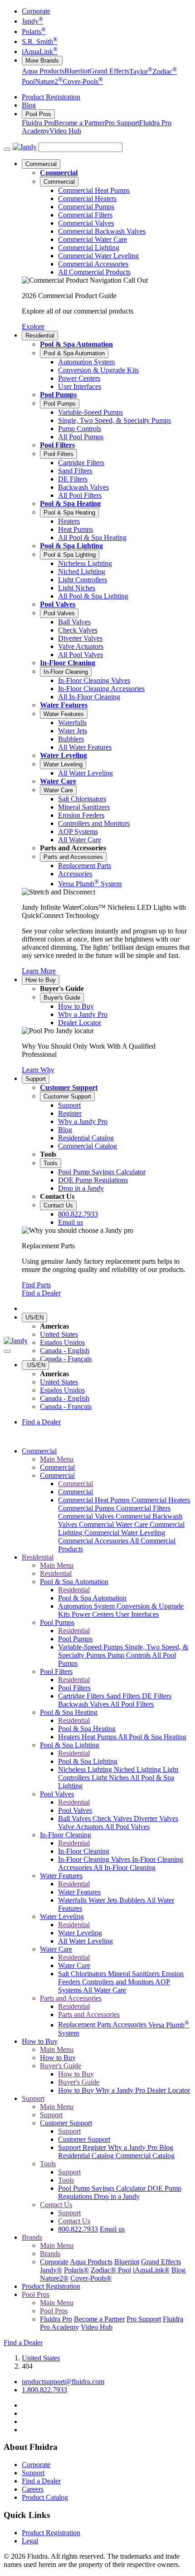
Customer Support (69, 1087)
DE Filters (157, 1696)
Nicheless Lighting (86, 1769)
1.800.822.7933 (44, 2390)
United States (59, 1334)
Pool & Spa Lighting (71, 546)
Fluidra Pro (38, 123)
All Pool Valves (127, 1827)
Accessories (130, 2025)
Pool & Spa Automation (76, 344)
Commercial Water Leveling (125, 1533)
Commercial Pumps (87, 1508)
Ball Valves (75, 1818)
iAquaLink (40, 52)
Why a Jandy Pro (121, 2090)
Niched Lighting (138, 1769)
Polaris (34, 32)
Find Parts (36, 1285)
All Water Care (105, 1990)
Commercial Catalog (145, 2156)
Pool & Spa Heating (70, 503)
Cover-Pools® (91, 2278)
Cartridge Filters (82, 1696)
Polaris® (76, 2270)
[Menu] (7, 149)
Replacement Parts (85, 2025)
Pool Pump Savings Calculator (103, 2188)
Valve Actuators (81, 1827)
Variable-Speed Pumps (91, 1647)
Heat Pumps (100, 1737)
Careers (33, 2489)
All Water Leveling (85, 1941)
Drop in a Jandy (117, 2196)
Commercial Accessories (94, 1541)
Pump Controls (130, 1655)
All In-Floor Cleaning (124, 1867)
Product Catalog (45, 2497)
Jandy (32, 21)
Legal (30, 2541)
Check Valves (113, 1818)
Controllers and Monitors (119, 1982)
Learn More (39, 971)
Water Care (58, 781)
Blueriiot (77, 71)
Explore (33, 326)
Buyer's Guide (62, 998)
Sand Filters (124, 1696)
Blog (29, 105)
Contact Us (58, 1205)
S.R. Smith (40, 42)
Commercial (41, 164)
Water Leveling (63, 755)
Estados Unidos (62, 1342)
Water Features (64, 705)
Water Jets (104, 1900)
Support (36, 1079)
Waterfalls (73, 1900)
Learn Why (38, 1070)
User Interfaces (137, 1614)
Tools (51, 1163)
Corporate (36, 11)
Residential (40, 336)
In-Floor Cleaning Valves (95, 1859)
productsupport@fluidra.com (63, 2382)
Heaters (70, 1737)
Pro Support (122, 123)
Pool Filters (57, 445)
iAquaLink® (151, 2270)
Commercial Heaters (161, 1500)
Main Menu (57, 1459)
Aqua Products (43, 71)
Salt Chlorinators (83, 1974)
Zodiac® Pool (111, 2270)
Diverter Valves (156, 1818)
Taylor (141, 71)
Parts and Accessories (73, 857)
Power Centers (94, 1614)
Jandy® (51, 2270)
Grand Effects (109, 71)
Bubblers (133, 1900)
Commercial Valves (87, 1516)
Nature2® (54, 2278)
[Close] (7, 1351)
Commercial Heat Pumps (95, 1500)
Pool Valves (58, 604)
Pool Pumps (58, 395)
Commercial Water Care (114, 1524)
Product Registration (51, 97)
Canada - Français (66, 1359)
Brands (32, 2237)
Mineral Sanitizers (135, 1974)
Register (95, 2147)
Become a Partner (79, 123)
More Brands (42, 61)
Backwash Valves (84, 1704)
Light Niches (111, 1778)
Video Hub (65, 131)
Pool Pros (38, 114)
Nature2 (49, 81)
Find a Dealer (41, 1293)
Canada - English (65, 1351)
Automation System (87, 1606)
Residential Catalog (87, 2156)
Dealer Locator (168, 2090)
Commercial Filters (143, 1508)
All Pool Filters (132, 1704)
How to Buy (41, 980)
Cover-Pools (83, 81)
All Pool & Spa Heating (152, 1737)
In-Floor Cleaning (68, 663)
